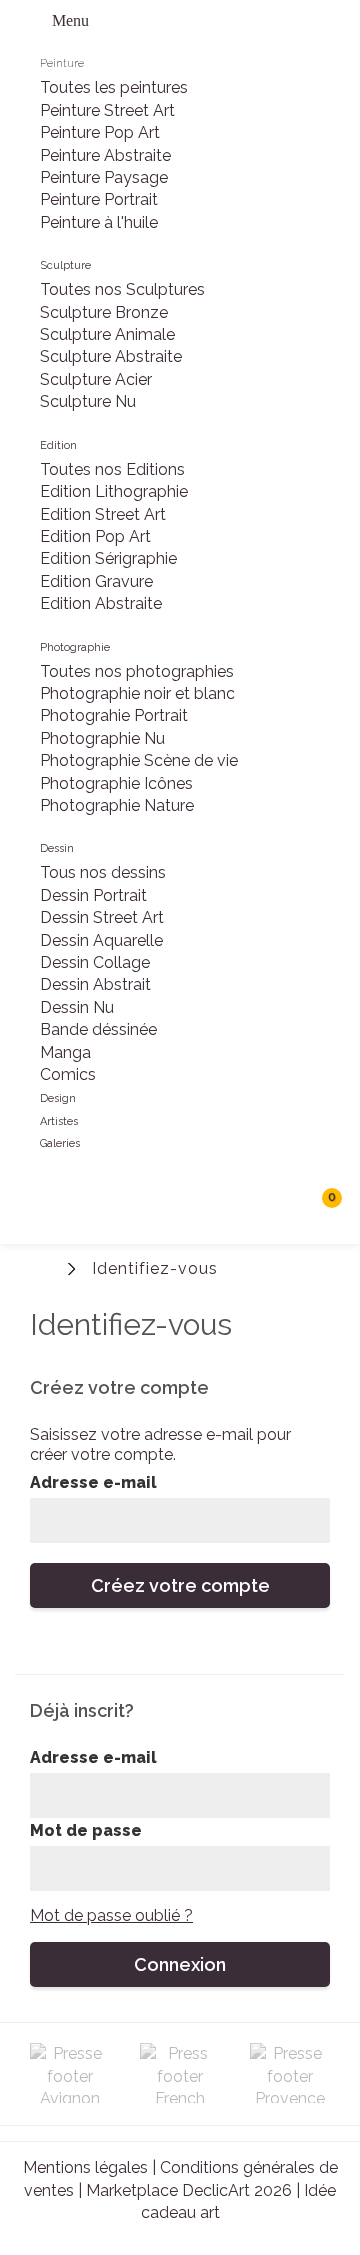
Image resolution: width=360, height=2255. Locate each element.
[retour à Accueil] (45, 1266)
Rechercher (280, 1205)
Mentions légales (85, 2167)
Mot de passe (86, 1830)
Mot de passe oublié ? (111, 1915)
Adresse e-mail (93, 1482)
